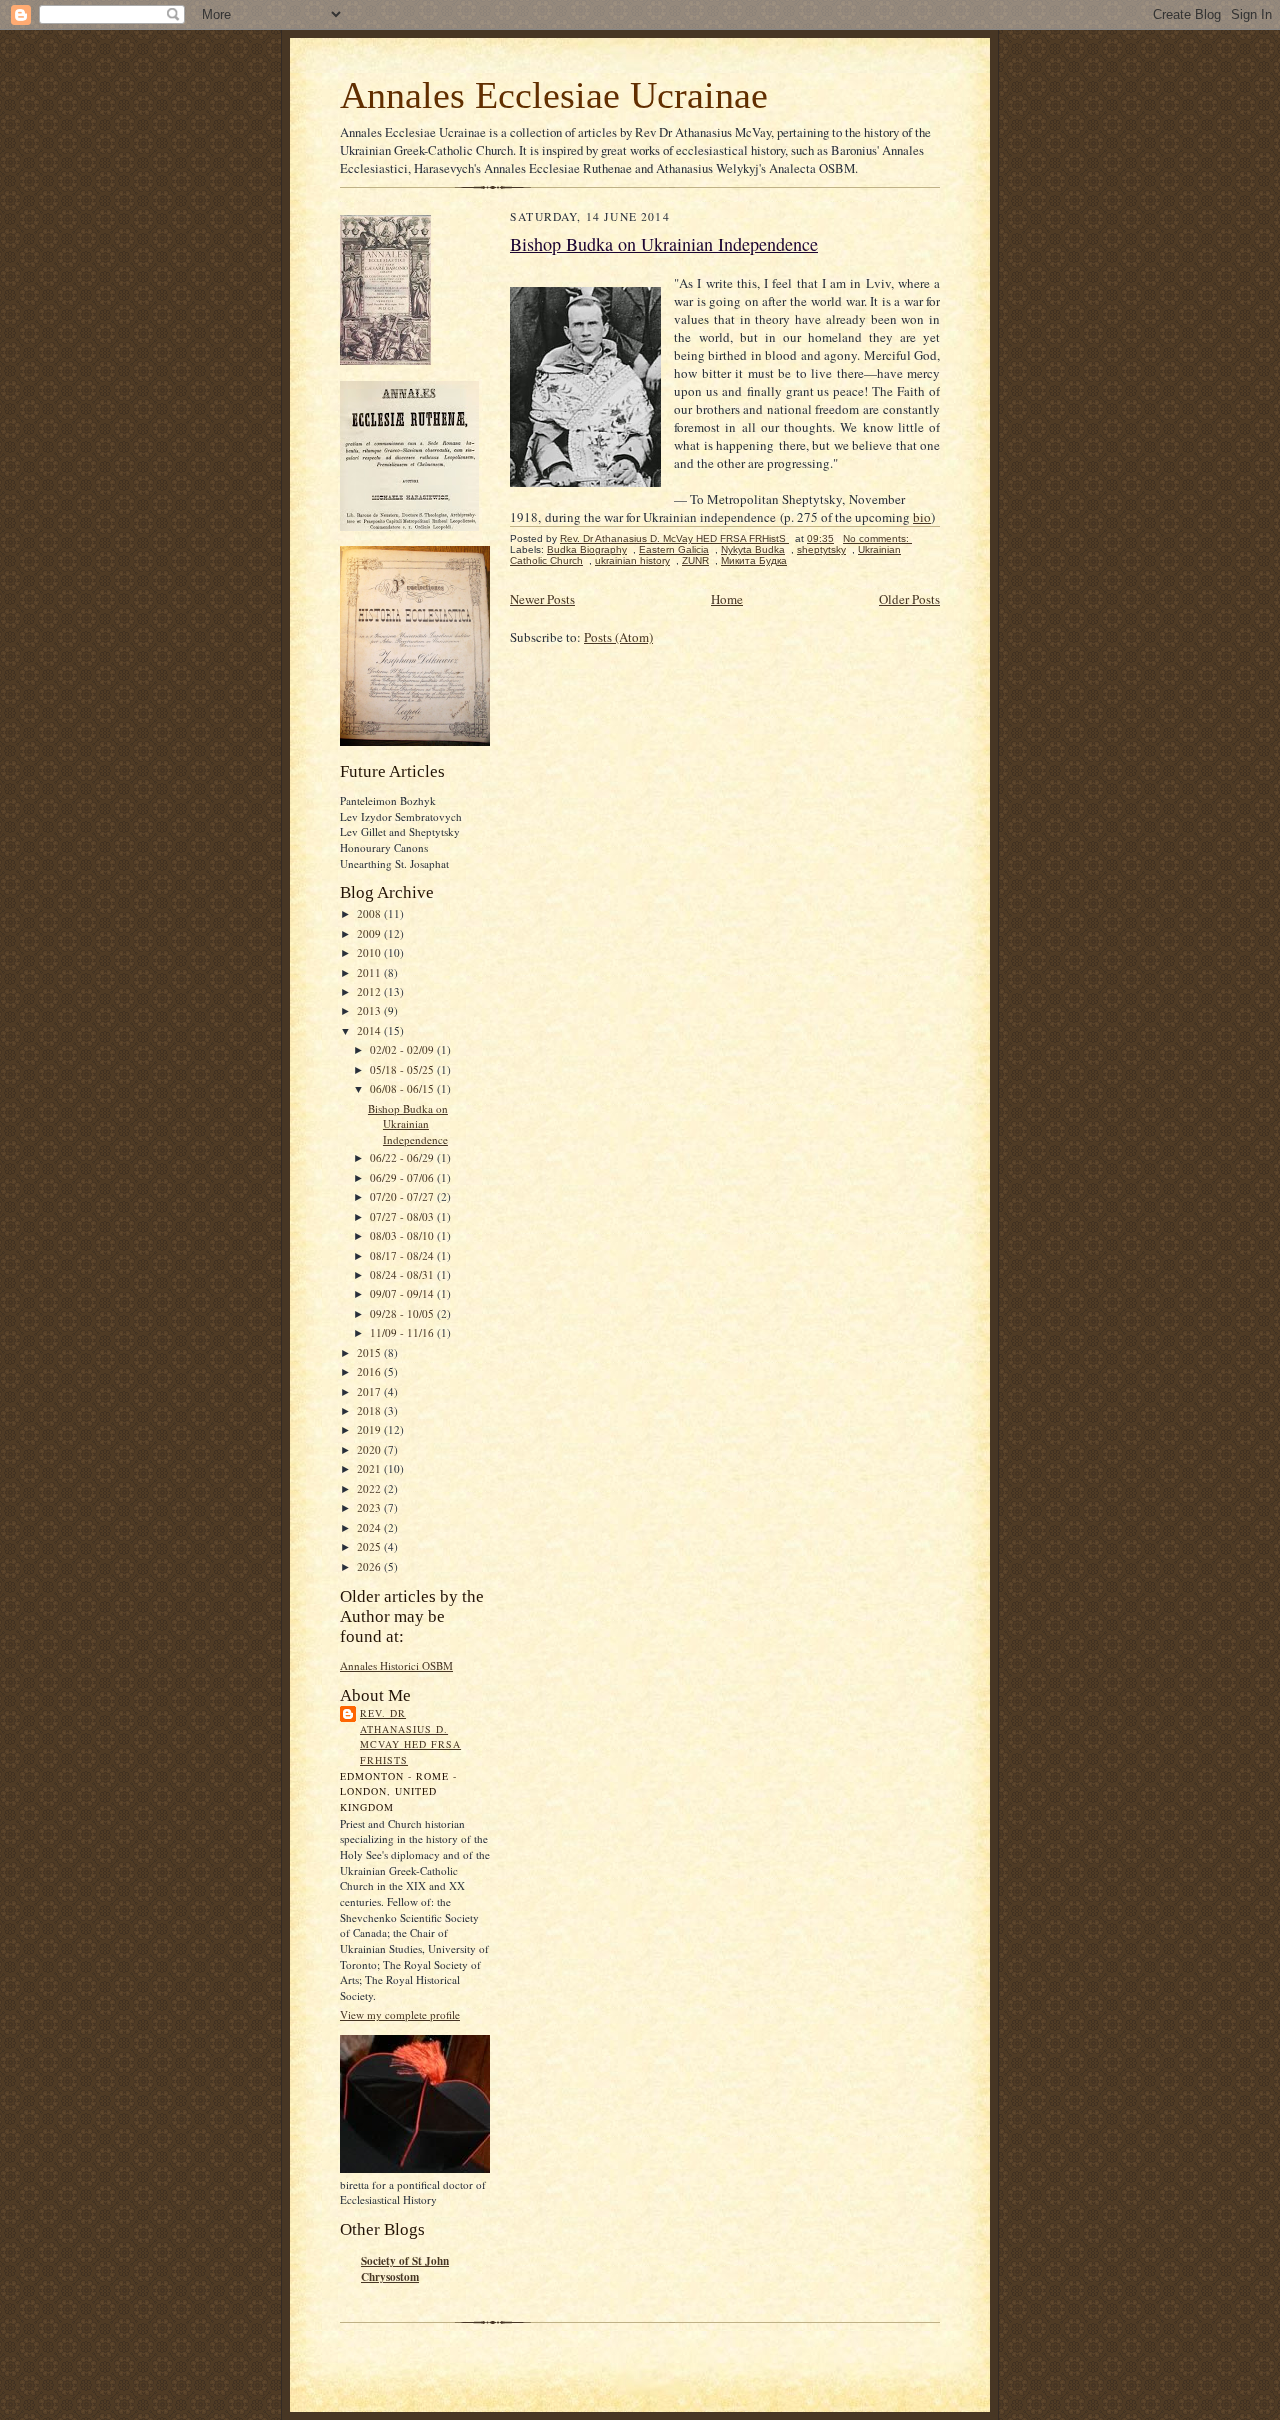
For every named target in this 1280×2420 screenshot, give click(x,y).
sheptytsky (821, 549)
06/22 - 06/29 (403, 1157)
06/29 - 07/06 (403, 1177)
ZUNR (695, 560)
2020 (370, 1449)
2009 (370, 933)
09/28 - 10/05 (403, 1313)
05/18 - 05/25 (403, 1069)
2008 (370, 913)
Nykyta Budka (753, 549)
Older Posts (909, 599)
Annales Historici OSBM (396, 1665)
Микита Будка (754, 560)
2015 (370, 1352)
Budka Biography (587, 549)
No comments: (877, 538)
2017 (370, 1391)
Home (727, 599)
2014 (370, 1030)
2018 (370, 1410)
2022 (370, 1488)
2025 (370, 1546)
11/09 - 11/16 (403, 1332)
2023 (370, 1507)
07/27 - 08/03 (403, 1216)
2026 (370, 1566)
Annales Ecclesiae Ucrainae (554, 95)
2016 (370, 1371)
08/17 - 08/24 (403, 1255)
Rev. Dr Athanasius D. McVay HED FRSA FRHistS (410, 1736)
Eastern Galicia (674, 549)
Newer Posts (542, 599)
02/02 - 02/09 (403, 1049)
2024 (370, 1527)
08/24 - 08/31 (403, 1274)
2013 (370, 1010)
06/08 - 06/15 (403, 1088)
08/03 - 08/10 (403, 1235)
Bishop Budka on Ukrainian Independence (408, 1124)
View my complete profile (400, 2014)
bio (922, 517)
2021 (370, 1468)
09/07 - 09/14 (403, 1293)
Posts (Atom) (618, 637)
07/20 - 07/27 (403, 1196)
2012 (370, 991)
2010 (370, 952)
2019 (370, 1429)
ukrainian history (632, 560)
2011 (370, 972)
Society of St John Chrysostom (405, 2269)
